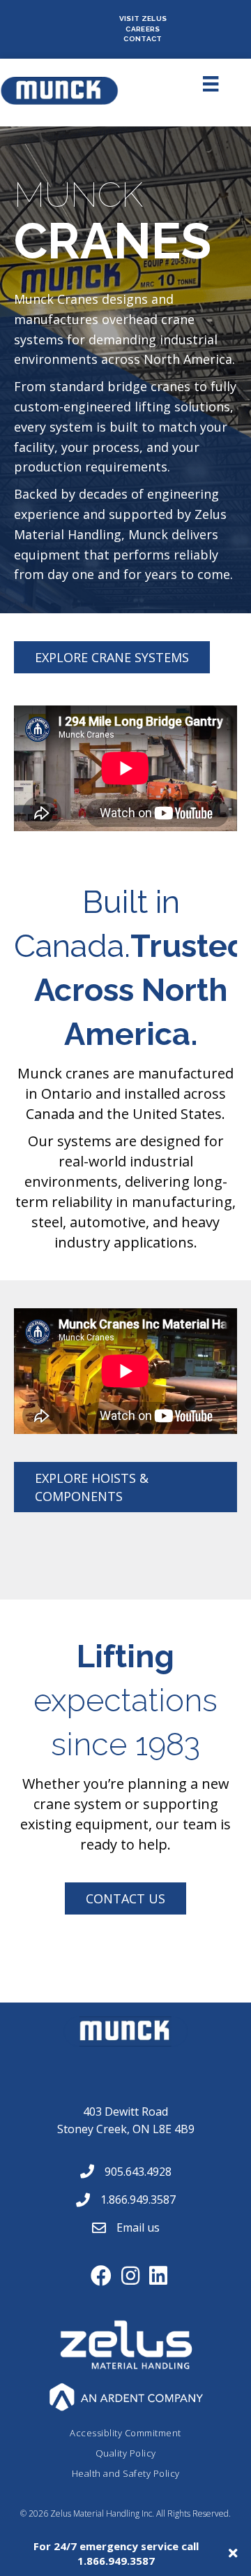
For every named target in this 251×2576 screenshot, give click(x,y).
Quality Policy (126, 2453)
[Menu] (195, 84)
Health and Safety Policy (126, 2473)
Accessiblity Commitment (125, 2433)
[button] (112, 657)
